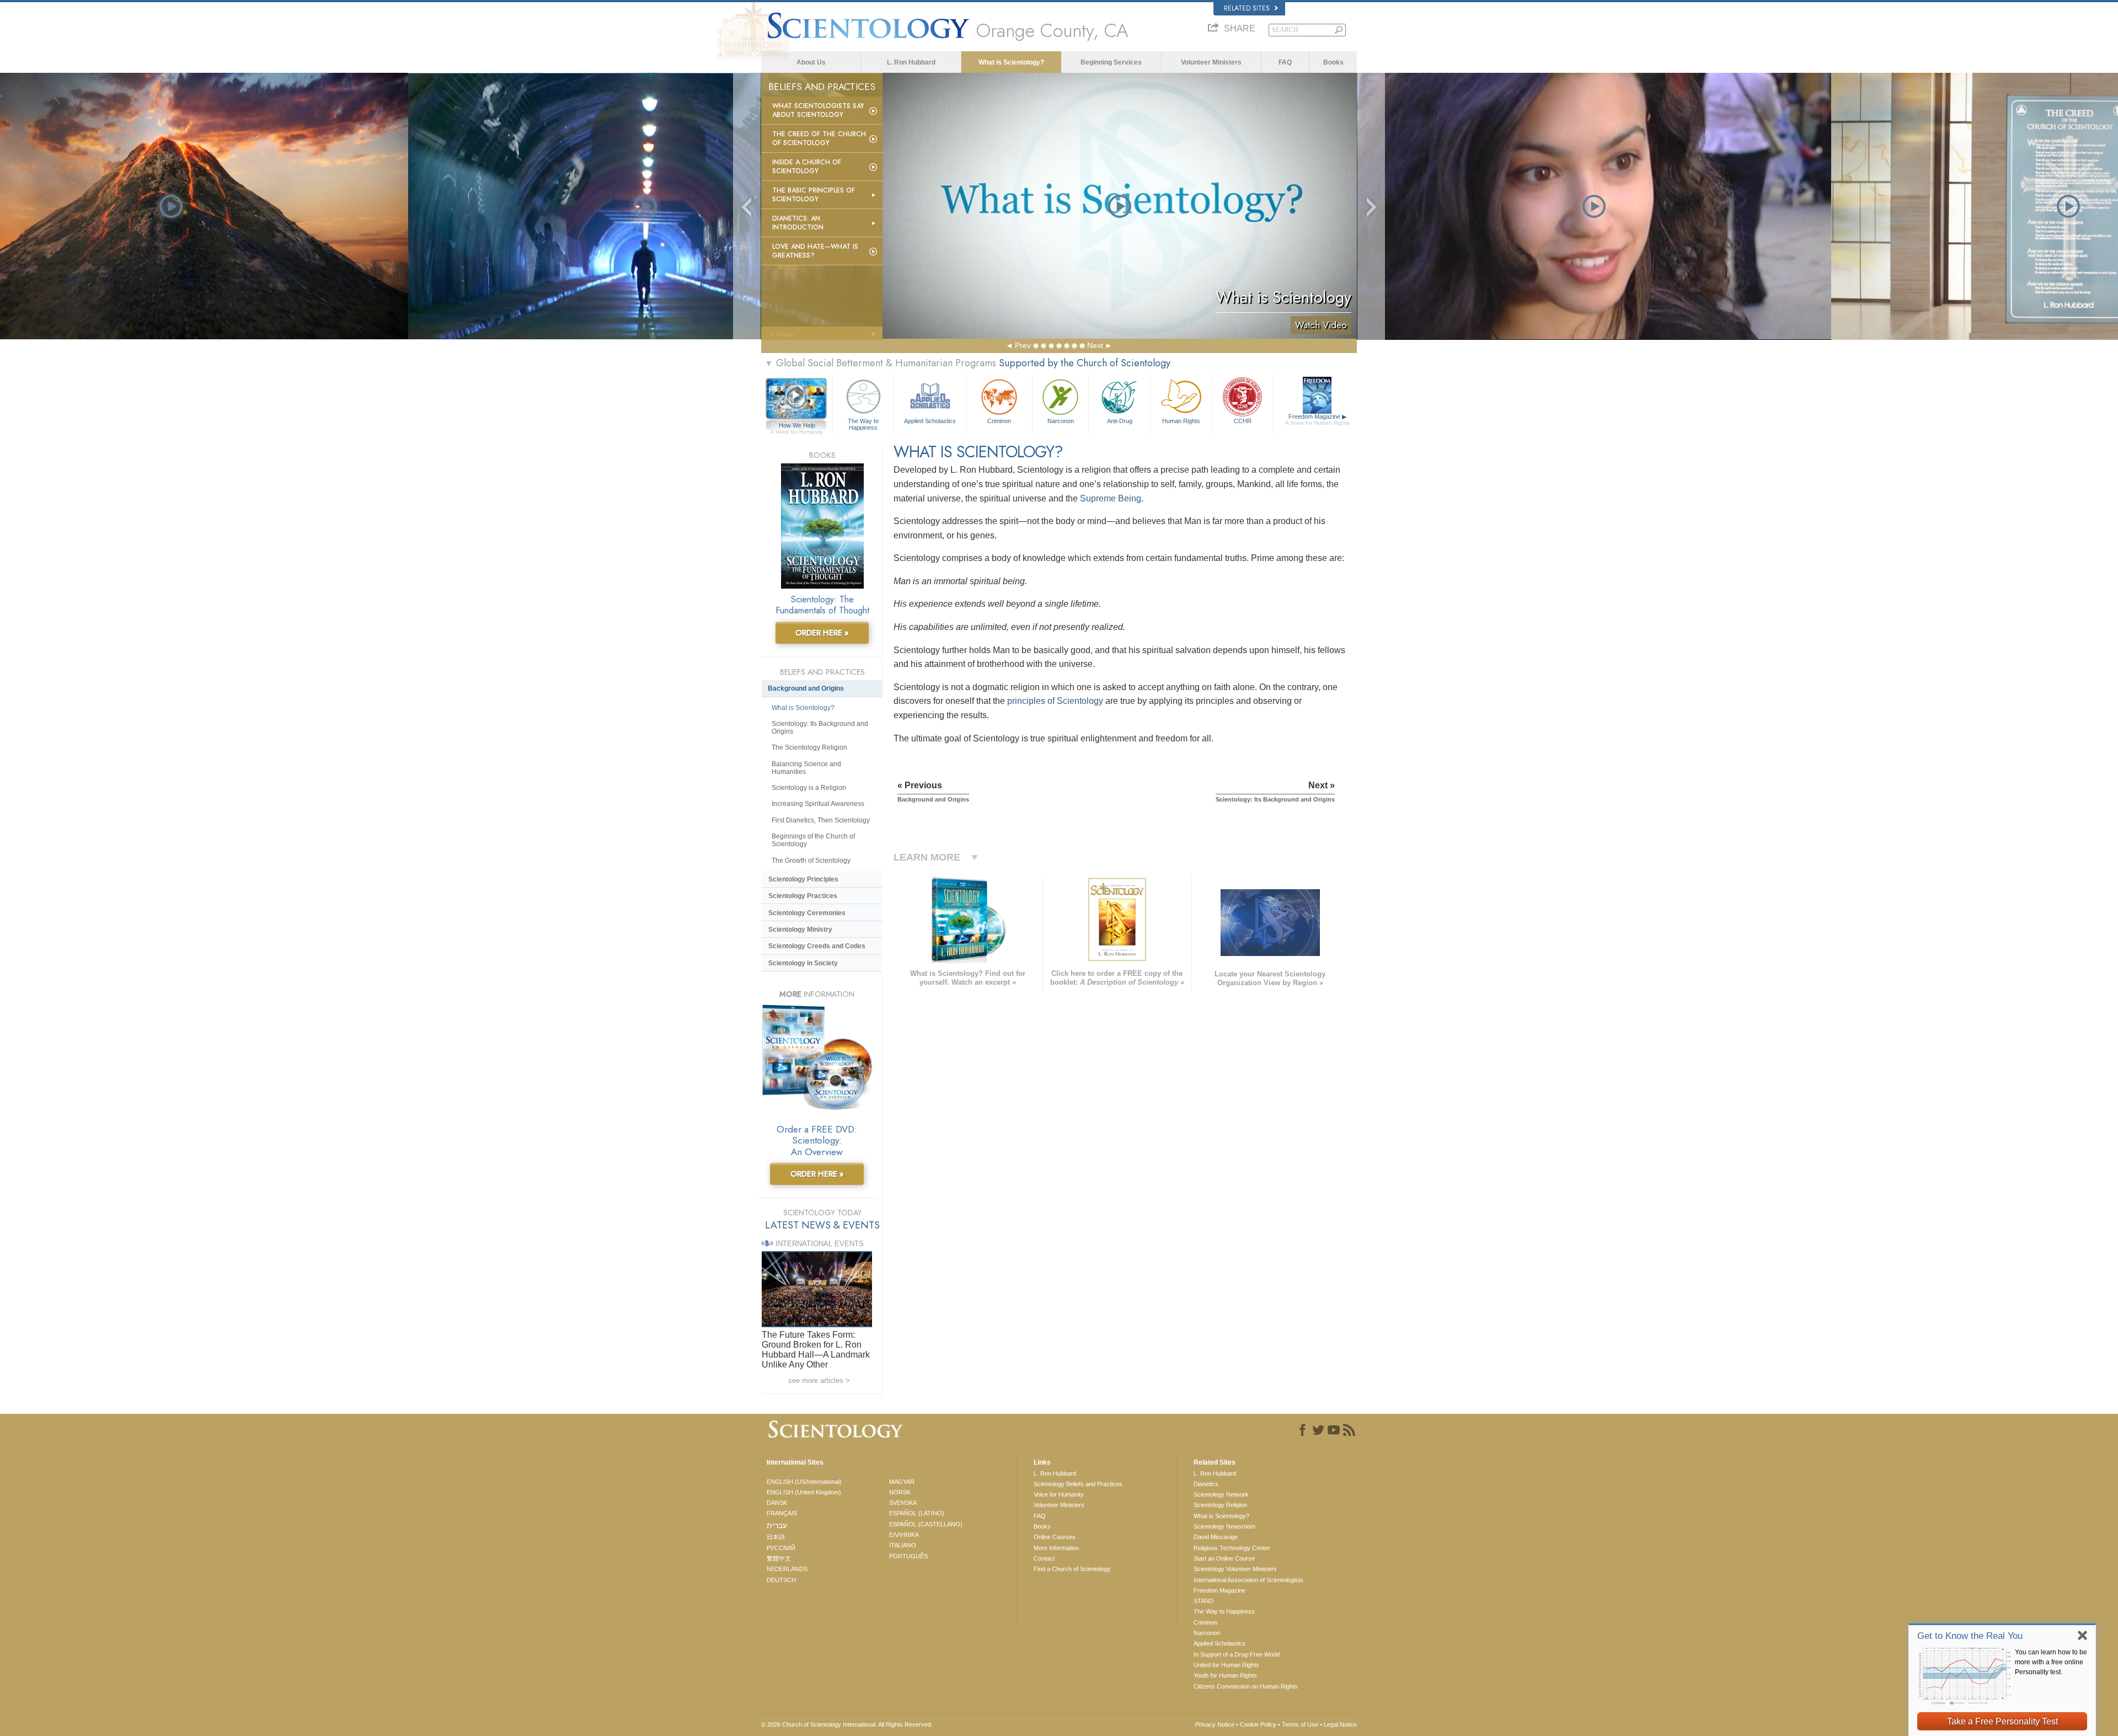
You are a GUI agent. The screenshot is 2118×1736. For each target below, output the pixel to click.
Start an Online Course (1224, 1558)
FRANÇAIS (782, 1513)
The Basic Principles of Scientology (814, 195)
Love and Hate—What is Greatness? (815, 251)
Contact (1044, 1558)
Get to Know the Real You (1970, 1636)
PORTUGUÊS (908, 1556)
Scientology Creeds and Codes (817, 946)
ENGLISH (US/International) (804, 1482)
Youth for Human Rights (1225, 1675)
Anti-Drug (1120, 421)
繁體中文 (779, 1558)
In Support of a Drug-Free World (1237, 1654)
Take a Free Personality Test (2002, 1721)
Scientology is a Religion (809, 788)
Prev (1023, 345)
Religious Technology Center (1232, 1548)
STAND (1204, 1601)
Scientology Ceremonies (807, 913)
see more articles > (819, 1380)
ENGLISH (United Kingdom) (804, 1492)
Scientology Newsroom (1224, 1526)
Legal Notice (1340, 1724)
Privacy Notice (1215, 1724)
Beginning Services (1111, 62)
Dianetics (1206, 1484)
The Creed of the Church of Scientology (819, 138)
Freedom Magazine (1317, 420)
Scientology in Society (803, 963)
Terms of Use (1300, 1724)
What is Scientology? (1011, 62)
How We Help (797, 426)
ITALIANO (903, 1545)
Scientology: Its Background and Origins (820, 728)
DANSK (777, 1503)
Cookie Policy (1258, 1724)
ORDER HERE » (822, 633)
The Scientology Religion (809, 747)
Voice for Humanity (1059, 1494)
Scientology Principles (803, 879)
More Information (1056, 1548)
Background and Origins (806, 688)
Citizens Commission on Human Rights (1246, 1686)
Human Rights (1181, 421)
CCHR (1243, 421)
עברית (777, 1525)
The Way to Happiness (863, 424)
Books (1333, 62)
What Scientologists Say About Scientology (818, 110)
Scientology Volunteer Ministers (1235, 1569)
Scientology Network (1221, 1494)
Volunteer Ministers (1211, 62)
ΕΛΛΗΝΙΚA (904, 1535)
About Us (811, 62)
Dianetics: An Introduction (798, 223)
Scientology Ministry (800, 930)
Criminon (999, 421)
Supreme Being (1111, 498)
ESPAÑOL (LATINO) (917, 1513)
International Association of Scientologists (1248, 1580)
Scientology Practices (803, 896)
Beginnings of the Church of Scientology (813, 840)
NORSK (900, 1492)
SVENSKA (903, 1503)
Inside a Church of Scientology (807, 167)
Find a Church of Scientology (1072, 1569)
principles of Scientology (1055, 701)
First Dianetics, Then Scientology (821, 820)
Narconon (1061, 421)
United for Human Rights (1226, 1665)
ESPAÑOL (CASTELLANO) (926, 1524)
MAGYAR (902, 1482)
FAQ (1285, 62)
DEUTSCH (781, 1580)
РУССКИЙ (781, 1548)
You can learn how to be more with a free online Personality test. (2051, 1662)
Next (1095, 345)
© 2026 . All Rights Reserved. (847, 1724)
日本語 (776, 1537)
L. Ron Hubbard (911, 62)
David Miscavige (1216, 1537)
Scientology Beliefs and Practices (1078, 1484)
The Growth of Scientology (811, 861)
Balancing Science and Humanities (806, 768)
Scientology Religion (1220, 1505)
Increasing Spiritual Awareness (818, 804)
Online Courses (1055, 1537)
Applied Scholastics (930, 421)
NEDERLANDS (787, 1569)
